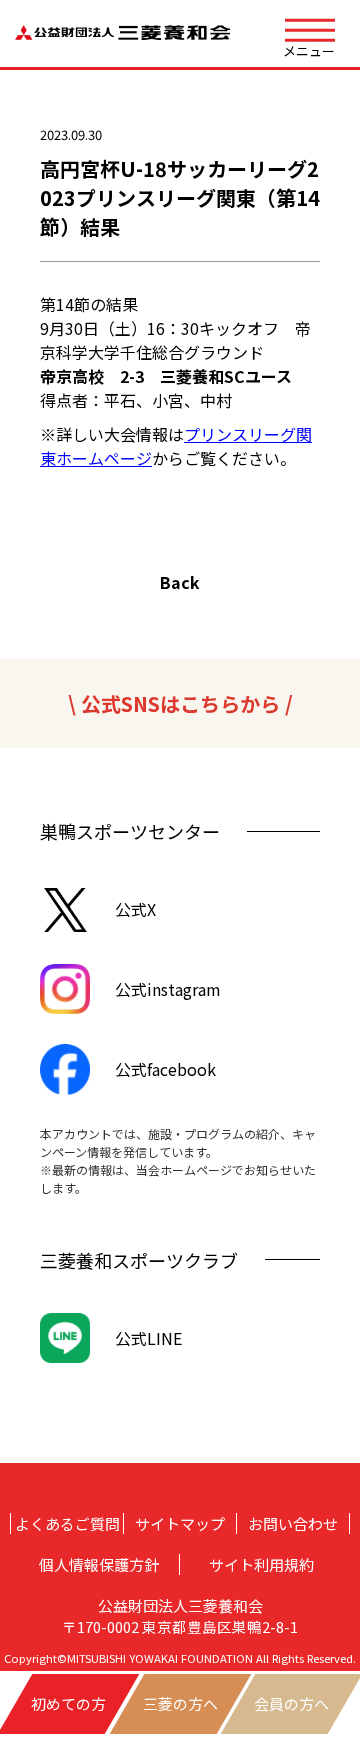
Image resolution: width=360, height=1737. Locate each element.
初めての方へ (68, 1713)
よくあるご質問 (67, 1523)
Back (180, 582)
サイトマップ (180, 1523)
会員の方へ (291, 1703)
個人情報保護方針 (99, 1564)
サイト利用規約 (261, 1564)
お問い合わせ (293, 1523)
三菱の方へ (180, 1703)
